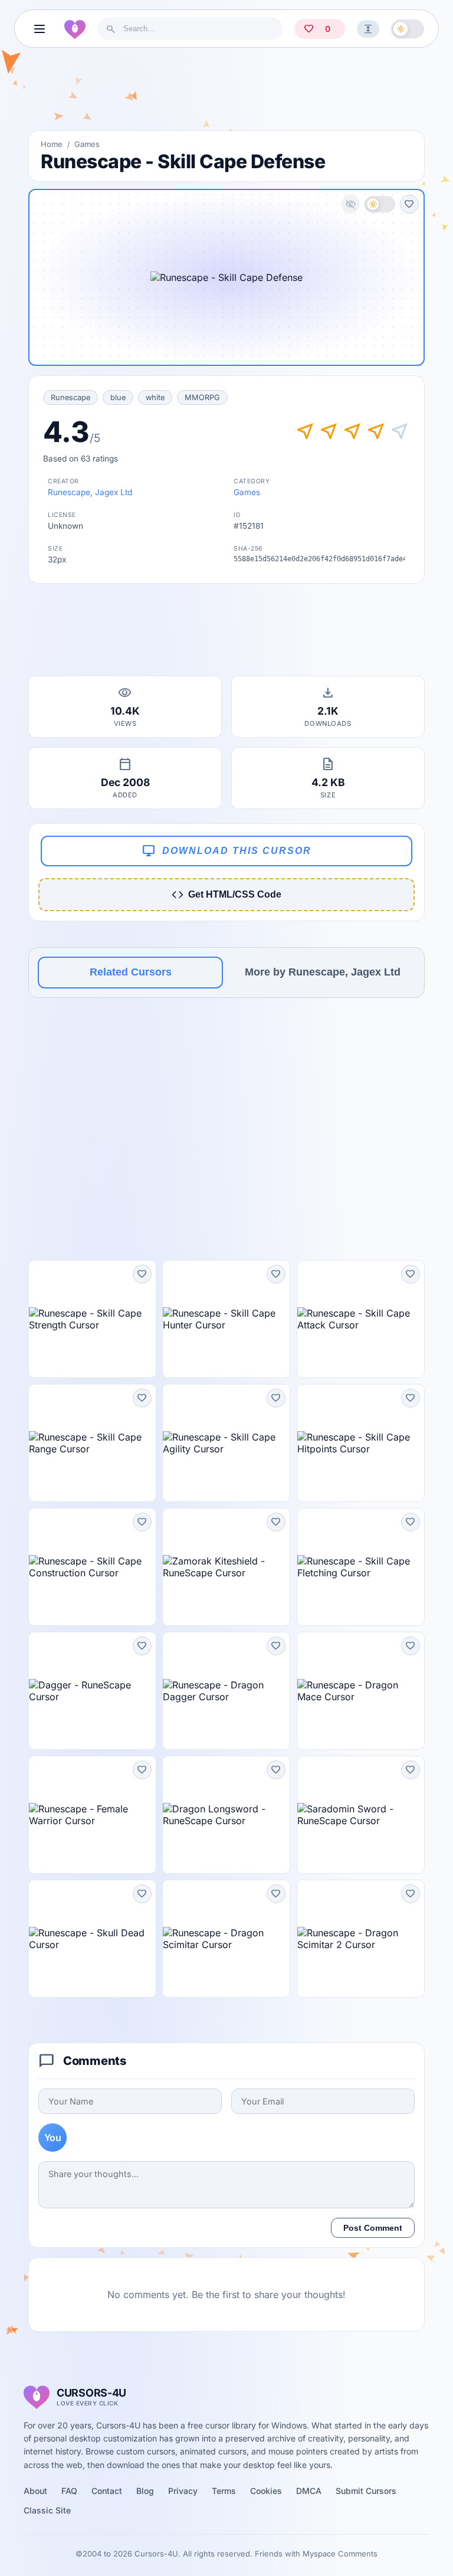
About (35, 2491)
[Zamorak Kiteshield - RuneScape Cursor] (226, 1567)
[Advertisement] (226, 94)
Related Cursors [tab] (131, 972)
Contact (107, 2491)
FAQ (69, 2491)
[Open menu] (40, 29)
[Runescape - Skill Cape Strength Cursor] (92, 1319)
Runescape (70, 397)
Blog (145, 2491)
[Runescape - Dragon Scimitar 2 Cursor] (361, 1939)
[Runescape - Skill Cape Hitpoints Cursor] (361, 1443)
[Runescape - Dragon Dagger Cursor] (226, 1691)
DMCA (309, 2491)
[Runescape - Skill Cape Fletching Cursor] (361, 1567)
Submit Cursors (366, 2491)
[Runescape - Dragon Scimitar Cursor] (226, 1939)
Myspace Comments (340, 2554)
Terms (224, 2491)
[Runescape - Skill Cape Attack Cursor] (361, 1319)
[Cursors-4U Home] (75, 29)
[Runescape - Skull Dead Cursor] (92, 1939)
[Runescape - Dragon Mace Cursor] (361, 1691)
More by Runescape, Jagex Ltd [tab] (323, 972)
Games (87, 144)
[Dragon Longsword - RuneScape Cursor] (226, 1815)
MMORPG (202, 397)
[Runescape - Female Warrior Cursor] (92, 1815)
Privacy (183, 2491)
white (155, 397)
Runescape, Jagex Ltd (90, 492)
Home (52, 144)
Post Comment (373, 2228)
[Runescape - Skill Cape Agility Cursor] (226, 1443)
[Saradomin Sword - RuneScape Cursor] (361, 1815)
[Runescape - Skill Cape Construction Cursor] (92, 1567)
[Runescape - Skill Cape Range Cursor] (92, 1443)
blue (118, 397)
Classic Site (47, 2510)
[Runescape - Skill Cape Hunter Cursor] (226, 1319)
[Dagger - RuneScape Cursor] (92, 1691)
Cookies (266, 2491)
